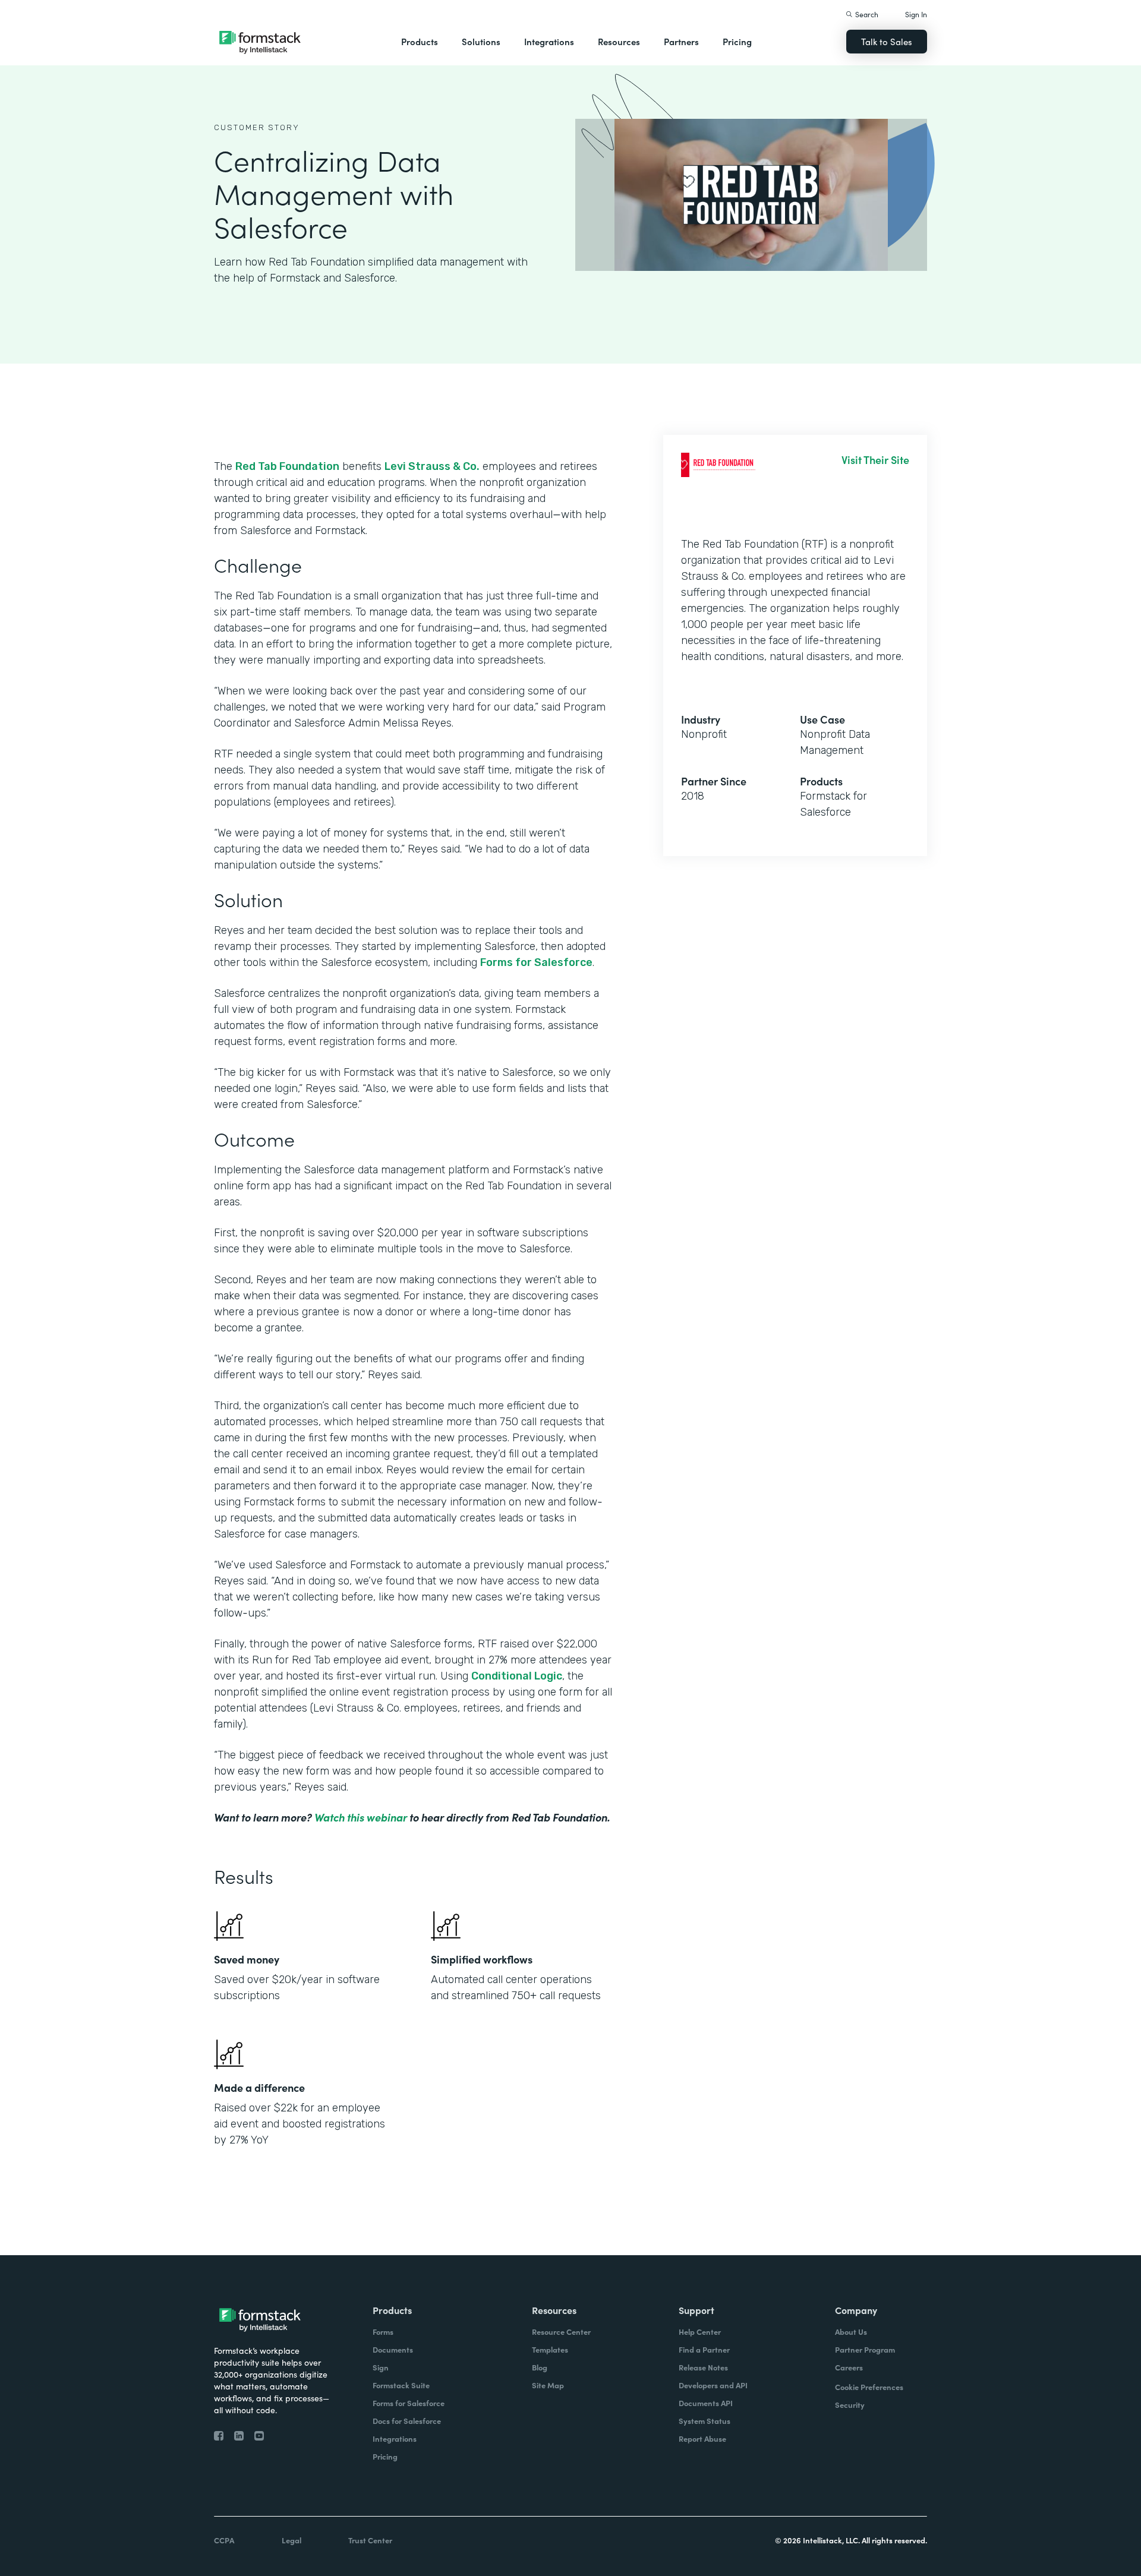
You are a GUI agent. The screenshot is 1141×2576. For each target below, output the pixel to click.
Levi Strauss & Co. (432, 466)
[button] (420, 42)
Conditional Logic (517, 1676)
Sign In (916, 14)
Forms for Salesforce (536, 962)
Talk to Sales (887, 41)
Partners (681, 41)
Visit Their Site (875, 460)
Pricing (737, 41)
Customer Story (257, 127)
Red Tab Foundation (287, 466)
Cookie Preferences (869, 2387)
